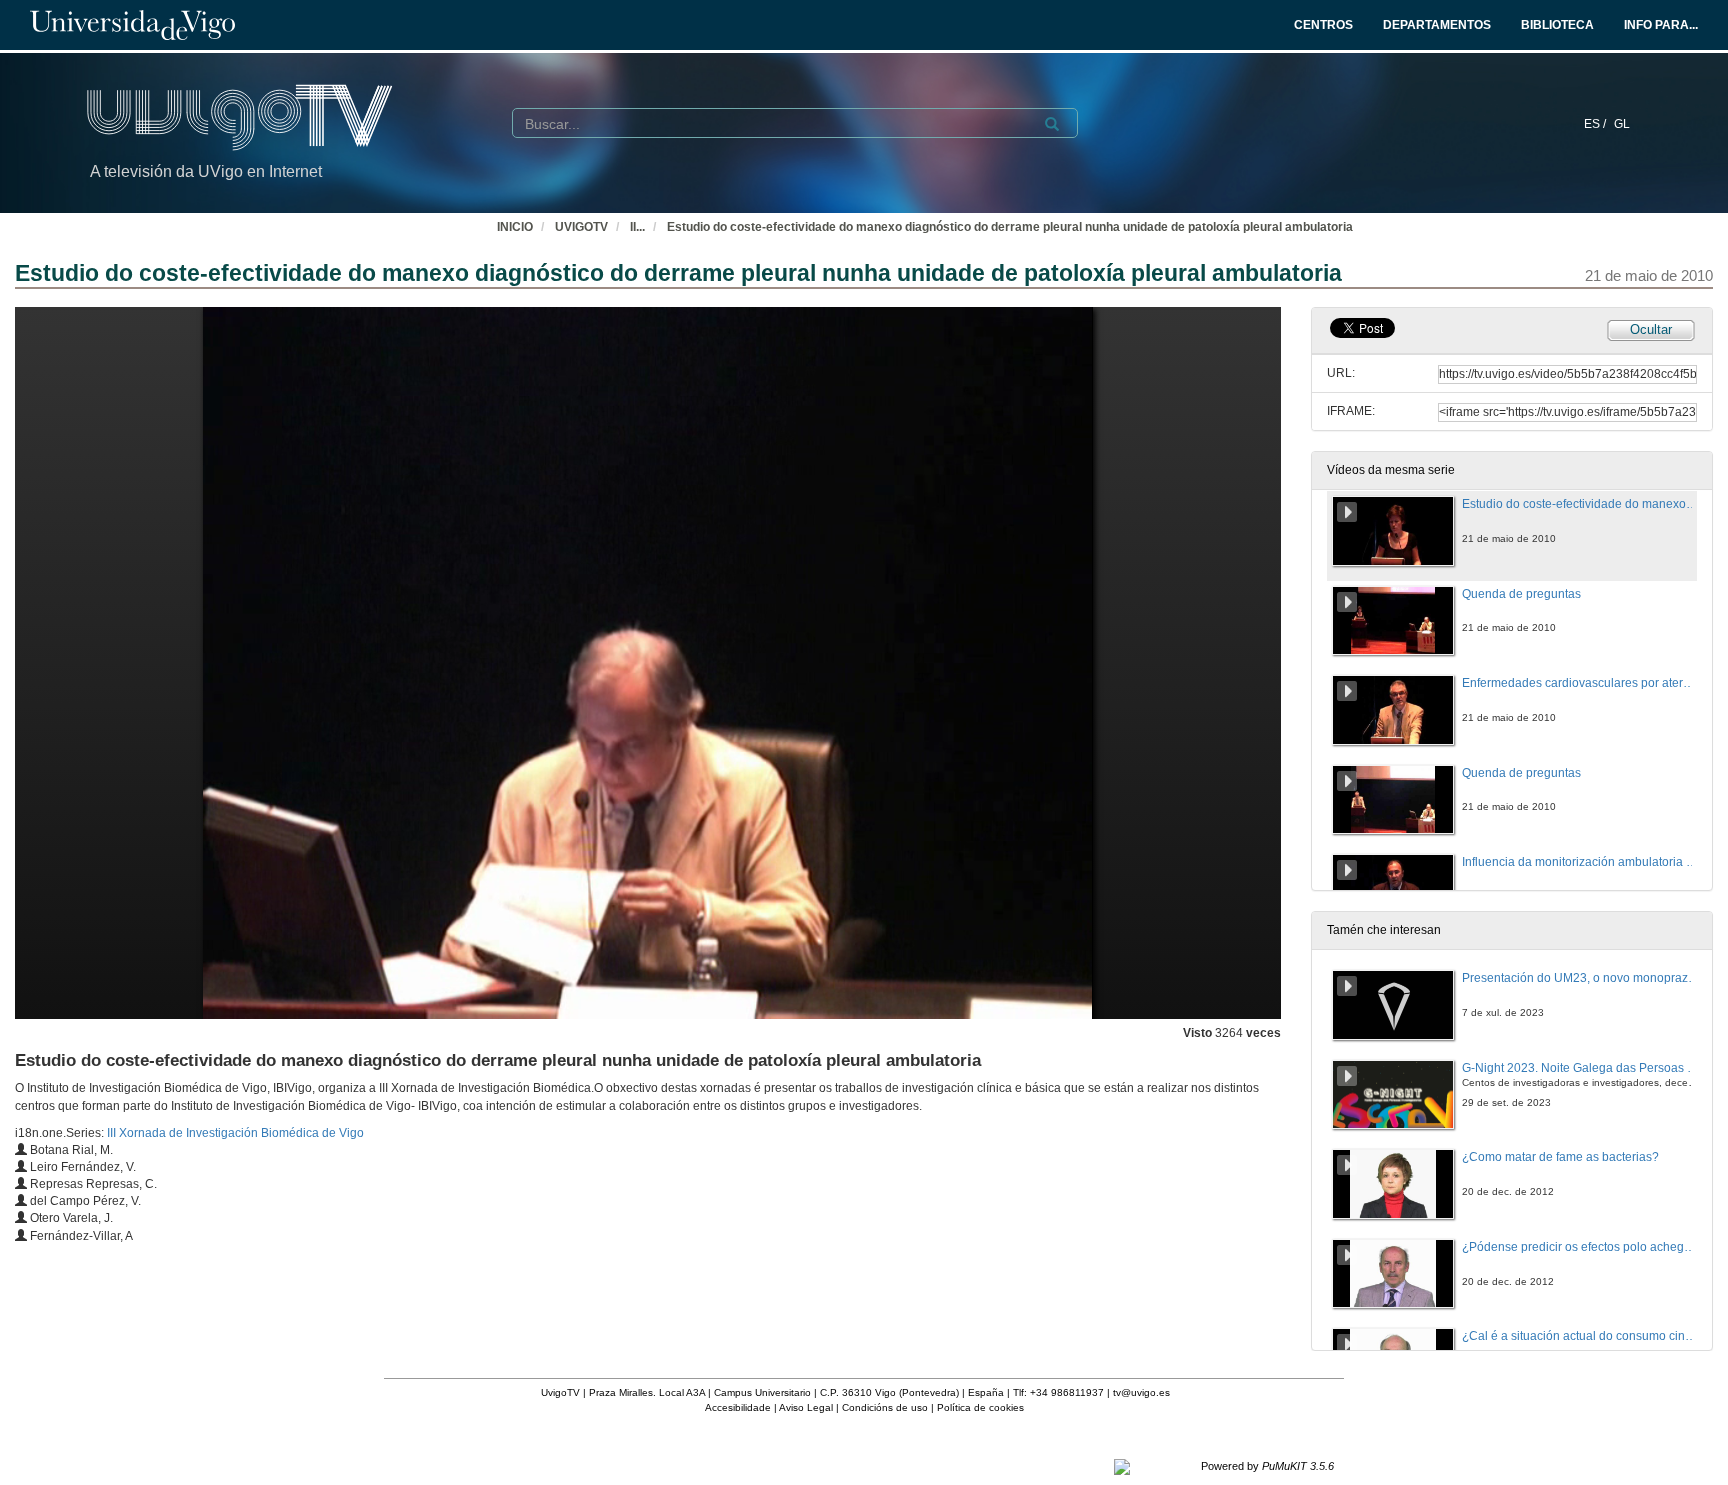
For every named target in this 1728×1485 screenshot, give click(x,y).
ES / (1596, 124)
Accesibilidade (738, 1407)
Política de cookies (980, 1407)
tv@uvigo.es (1141, 1392)
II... (637, 227)
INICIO (515, 227)
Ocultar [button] (1651, 329)
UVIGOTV (581, 227)
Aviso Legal (806, 1407)
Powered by (1267, 1466)
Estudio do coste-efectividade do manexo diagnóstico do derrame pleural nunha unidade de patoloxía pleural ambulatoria (1010, 227)
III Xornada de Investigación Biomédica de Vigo (235, 1133)
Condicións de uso (885, 1407)
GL (1622, 124)
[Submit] (1052, 124)
